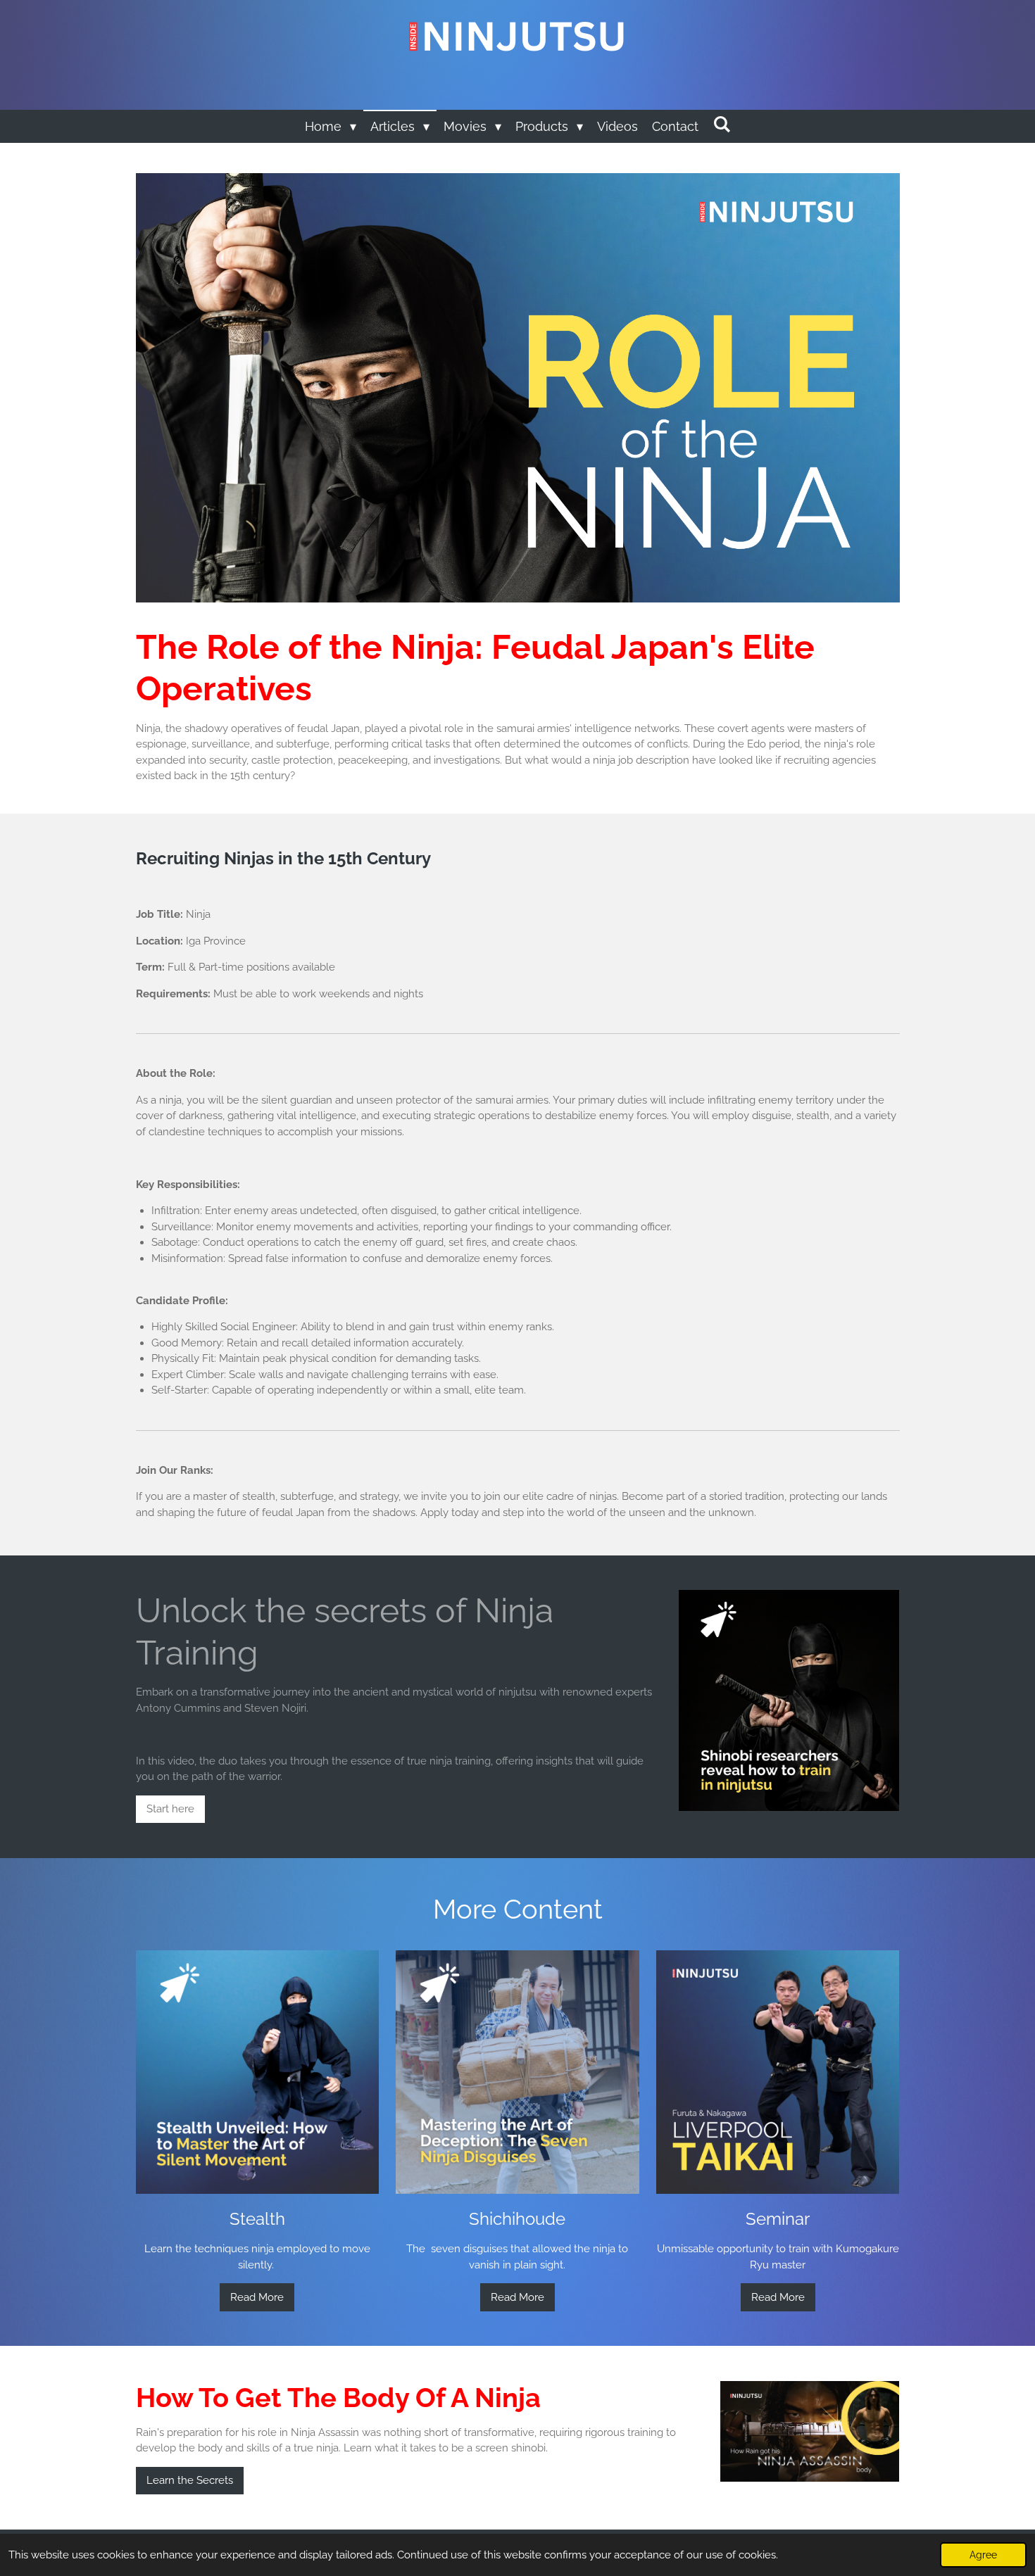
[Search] (721, 124)
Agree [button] (983, 2555)
